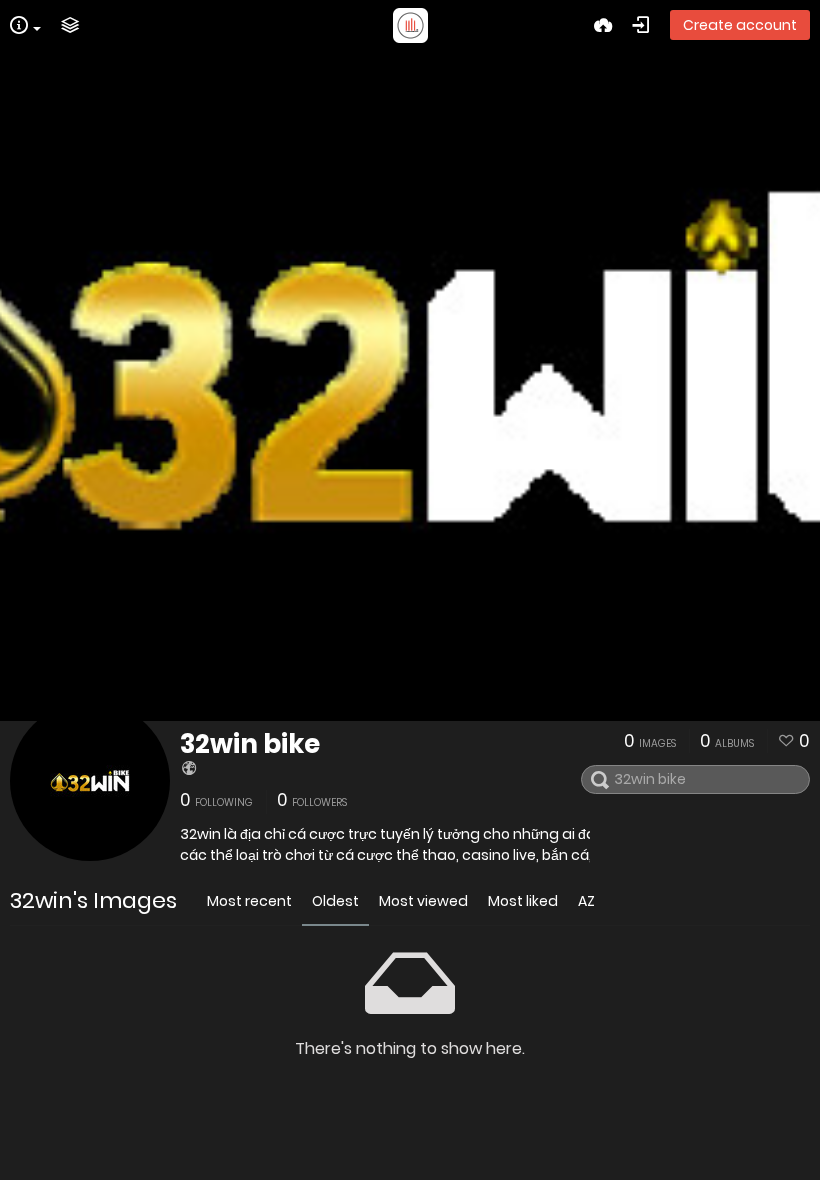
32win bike (250, 744)
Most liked (523, 901)
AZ (586, 901)
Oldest (335, 901)
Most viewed (423, 901)
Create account (740, 25)
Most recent (249, 901)
